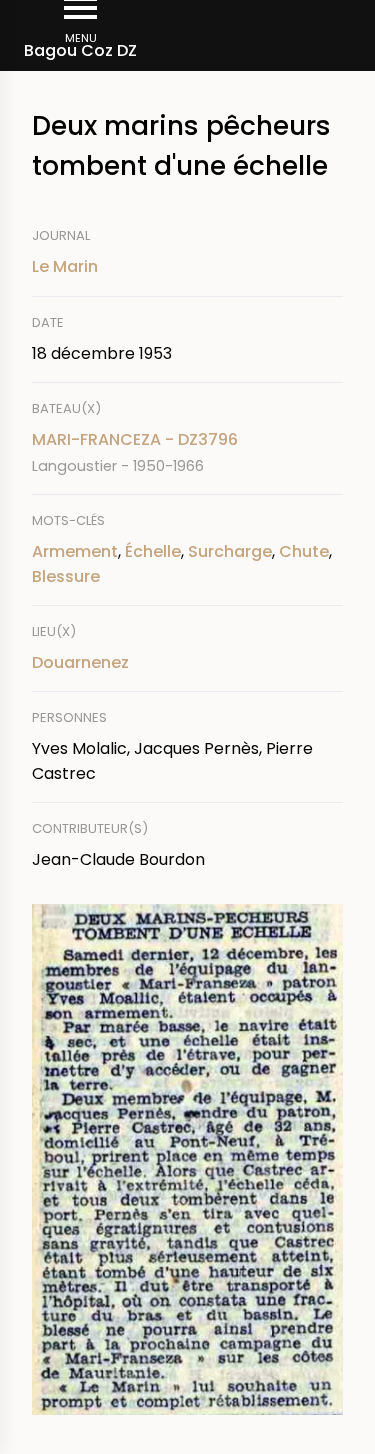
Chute (304, 551)
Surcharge (230, 551)
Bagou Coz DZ (80, 50)
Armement (75, 551)
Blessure (66, 576)
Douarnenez (80, 662)
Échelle (153, 551)
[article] (187, 452)
